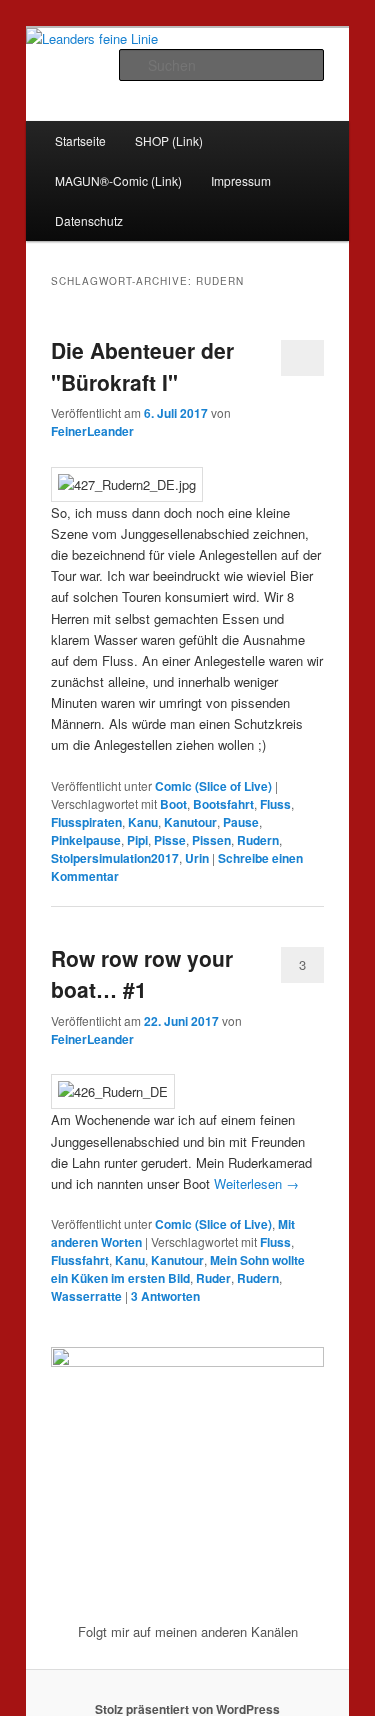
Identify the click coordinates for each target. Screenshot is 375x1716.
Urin (197, 858)
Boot (173, 804)
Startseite (80, 140)
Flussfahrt (80, 1260)
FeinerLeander (92, 431)
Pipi (137, 840)
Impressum (241, 180)
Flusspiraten (86, 822)
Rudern (258, 840)
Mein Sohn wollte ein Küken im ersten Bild (178, 1269)
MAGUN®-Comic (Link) (118, 180)
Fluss (275, 804)
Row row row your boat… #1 (142, 974)
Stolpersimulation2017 (115, 858)
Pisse (170, 840)
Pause (241, 822)
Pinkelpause (86, 840)
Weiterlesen (256, 1183)
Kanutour (190, 822)
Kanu (143, 822)
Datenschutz (89, 220)
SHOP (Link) (169, 140)
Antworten (165, 1296)
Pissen (211, 840)
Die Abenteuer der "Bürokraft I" (142, 366)
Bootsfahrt (223, 804)
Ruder (213, 1278)
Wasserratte (86, 1296)
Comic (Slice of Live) (213, 786)
